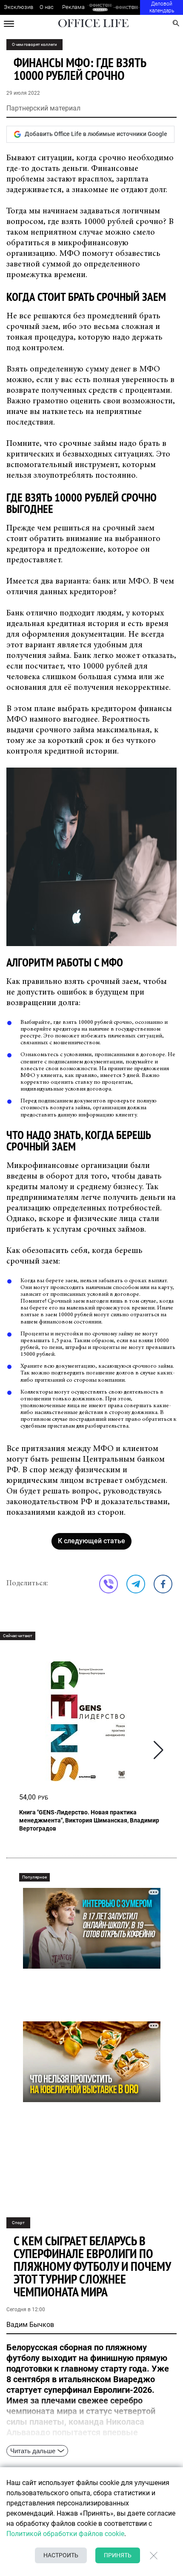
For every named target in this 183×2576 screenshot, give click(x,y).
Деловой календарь (162, 7)
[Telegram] (136, 1584)
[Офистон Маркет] (100, 7)
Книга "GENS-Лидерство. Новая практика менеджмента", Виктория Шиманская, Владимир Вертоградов (89, 1820)
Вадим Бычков (30, 2325)
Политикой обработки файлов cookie (65, 2534)
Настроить (61, 2555)
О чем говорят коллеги (34, 44)
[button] (159, 1750)
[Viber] (109, 1584)
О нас (47, 7)
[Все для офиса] (127, 7)
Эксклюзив (19, 7)
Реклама (73, 7)
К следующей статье (91, 1541)
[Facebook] (163, 1584)
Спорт (18, 2223)
